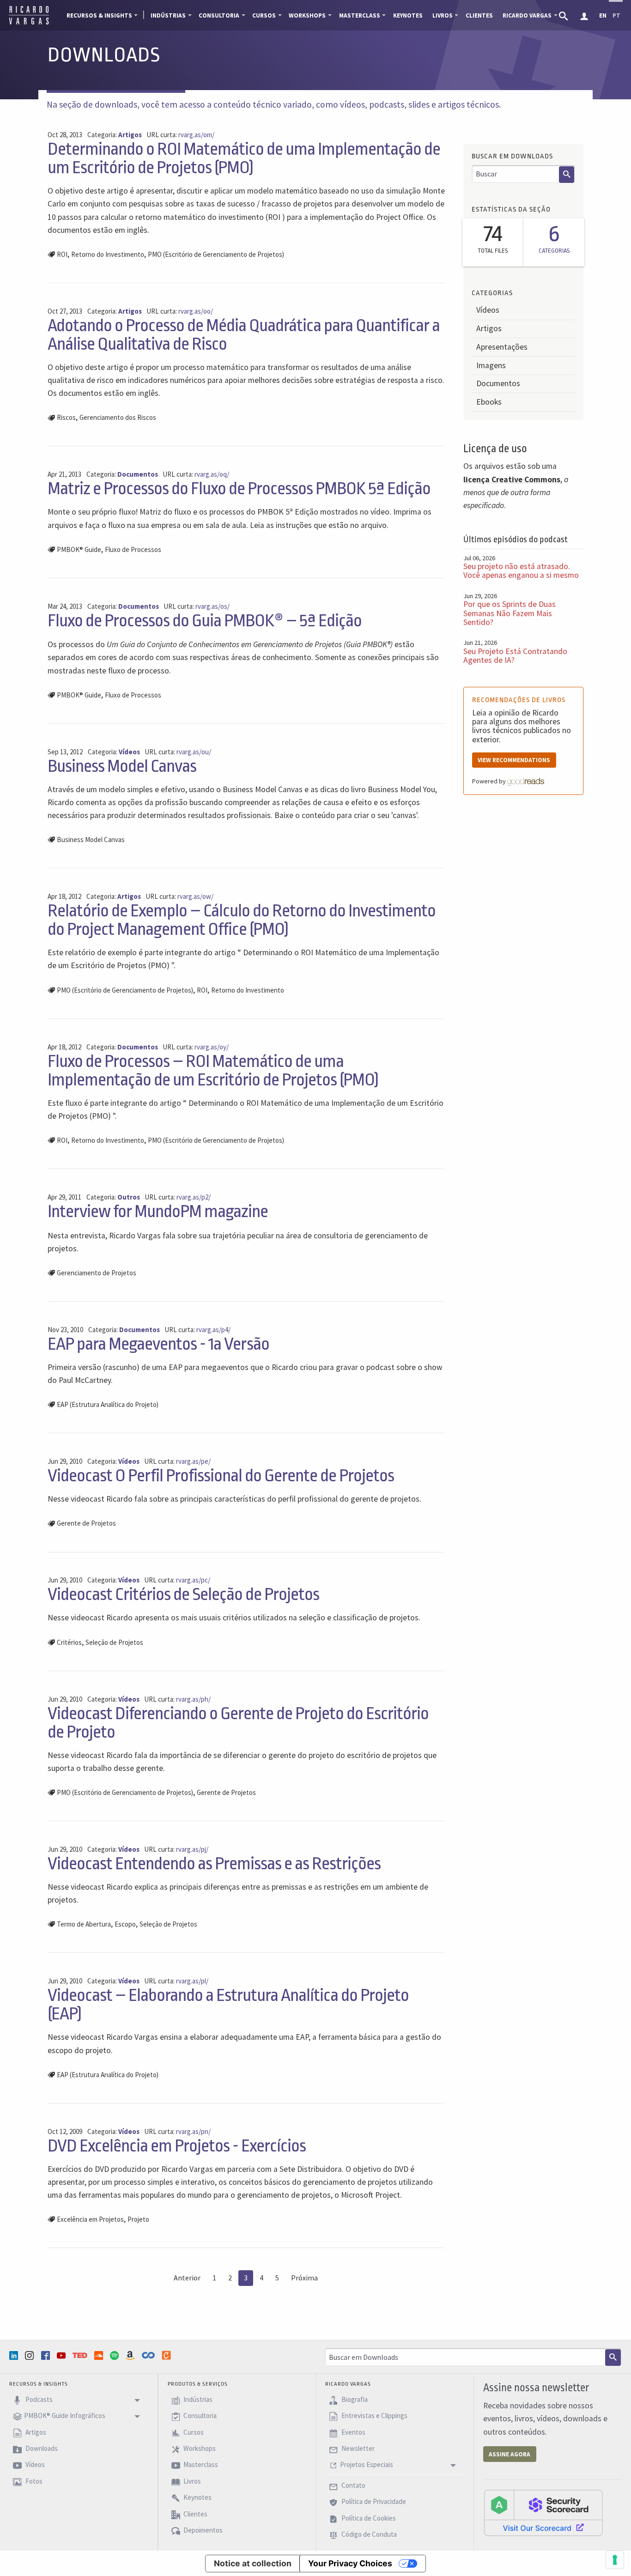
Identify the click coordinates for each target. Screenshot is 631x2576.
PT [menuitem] (616, 15)
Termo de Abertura (84, 1924)
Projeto (138, 2219)
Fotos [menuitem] (33, 2481)
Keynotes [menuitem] (408, 15)
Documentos (498, 383)
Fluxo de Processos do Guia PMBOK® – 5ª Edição (205, 621)
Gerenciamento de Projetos (97, 1273)
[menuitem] (564, 15)
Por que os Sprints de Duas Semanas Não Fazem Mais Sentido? (510, 613)
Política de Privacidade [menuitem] (373, 2502)
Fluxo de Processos (133, 549)
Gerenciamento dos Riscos (118, 417)
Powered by (490, 781)
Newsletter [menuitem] (357, 2448)
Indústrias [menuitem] (168, 15)
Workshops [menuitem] (307, 15)
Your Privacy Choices (350, 2563)
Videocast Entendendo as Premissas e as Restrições (214, 1864)
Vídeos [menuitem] (34, 2465)
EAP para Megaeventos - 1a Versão (158, 1344)
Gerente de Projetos (86, 1523)
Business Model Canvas (122, 766)
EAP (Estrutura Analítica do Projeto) (108, 1404)
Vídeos (488, 310)
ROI (62, 254)
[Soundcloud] (100, 2355)
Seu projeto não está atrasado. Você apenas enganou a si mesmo (521, 571)
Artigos (489, 328)
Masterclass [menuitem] (360, 15)
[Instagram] (30, 2355)
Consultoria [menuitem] (219, 15)
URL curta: (180, 135)
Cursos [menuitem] (264, 15)
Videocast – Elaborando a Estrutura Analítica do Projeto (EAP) (228, 2004)
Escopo (125, 1924)
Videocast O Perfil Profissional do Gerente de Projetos (221, 1476)
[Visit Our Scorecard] (543, 2512)
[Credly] (167, 2355)
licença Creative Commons (512, 479)
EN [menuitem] (603, 15)
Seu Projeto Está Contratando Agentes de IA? (515, 656)
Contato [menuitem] (353, 2485)
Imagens (491, 365)
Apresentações (502, 347)
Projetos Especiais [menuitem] (367, 2465)
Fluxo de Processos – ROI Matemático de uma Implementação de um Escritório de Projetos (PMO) (213, 1070)
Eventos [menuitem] (353, 2432)
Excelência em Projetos (90, 2219)
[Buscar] (567, 175)
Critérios (69, 1642)
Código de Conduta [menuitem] (368, 2534)
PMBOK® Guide (79, 549)
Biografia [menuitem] (354, 2399)
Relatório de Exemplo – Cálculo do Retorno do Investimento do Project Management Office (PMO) (242, 920)
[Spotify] (115, 2355)
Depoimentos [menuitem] (202, 2530)
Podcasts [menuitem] (38, 2399)
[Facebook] (47, 2355)
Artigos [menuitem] (35, 2432)
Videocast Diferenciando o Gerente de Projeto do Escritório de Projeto (238, 1723)
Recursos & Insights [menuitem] (99, 15)
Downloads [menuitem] (41, 2448)
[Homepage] (29, 23)
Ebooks (489, 402)
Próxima (304, 2278)
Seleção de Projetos (114, 1642)
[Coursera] (149, 2355)
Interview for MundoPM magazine (158, 1211)
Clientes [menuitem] (479, 15)
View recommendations (514, 760)
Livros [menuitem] (443, 15)
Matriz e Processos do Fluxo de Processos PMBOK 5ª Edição (239, 488)
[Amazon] (131, 2355)
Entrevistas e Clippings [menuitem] (374, 2416)
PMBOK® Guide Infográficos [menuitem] (65, 2416)
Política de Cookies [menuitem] (368, 2518)
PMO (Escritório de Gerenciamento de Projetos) (216, 254)
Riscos (66, 417)
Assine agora (510, 2454)
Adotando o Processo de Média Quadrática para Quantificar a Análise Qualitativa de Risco (244, 335)
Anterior (187, 2278)
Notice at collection (253, 2563)
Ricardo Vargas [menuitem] (527, 15)
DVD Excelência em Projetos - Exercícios (177, 2146)
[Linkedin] (15, 2355)
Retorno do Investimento (108, 254)
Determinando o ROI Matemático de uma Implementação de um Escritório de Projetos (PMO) (244, 158)
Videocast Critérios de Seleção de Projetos (183, 1594)
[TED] (81, 2355)
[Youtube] (62, 2355)
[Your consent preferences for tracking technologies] (615, 2560)
